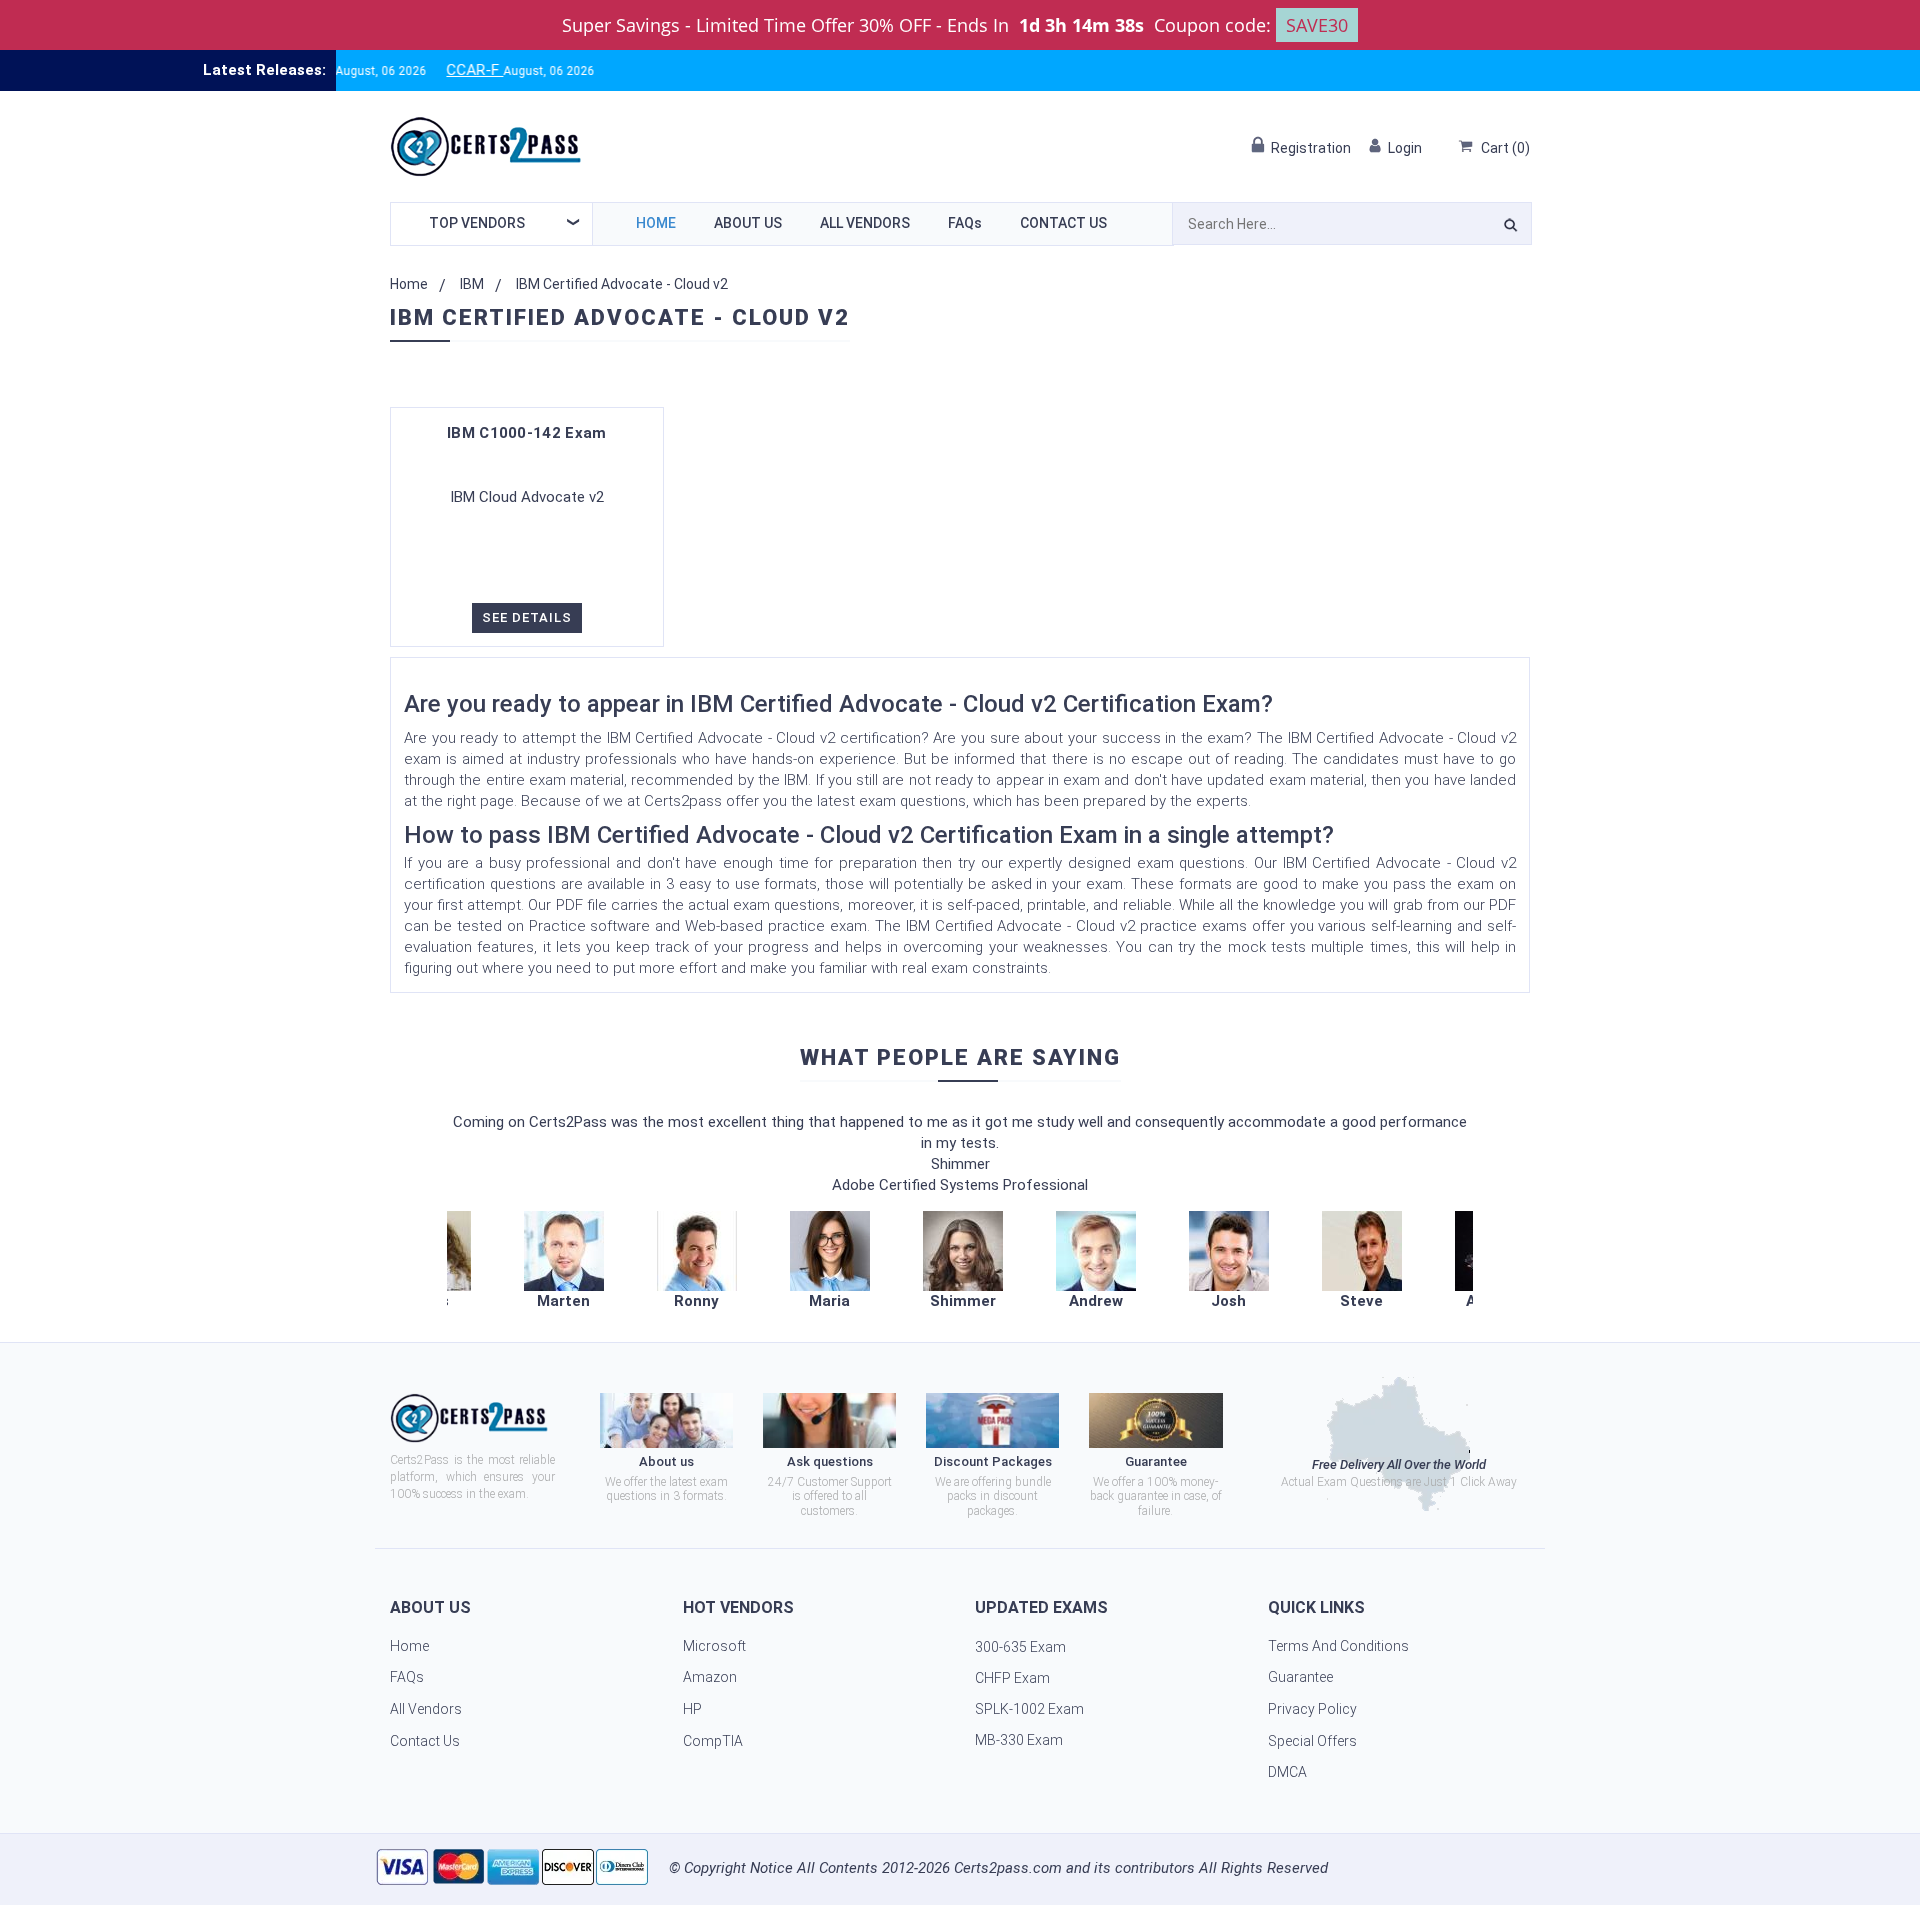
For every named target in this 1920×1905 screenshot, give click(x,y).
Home (656, 223)
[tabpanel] (962, 1261)
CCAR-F (426, 70)
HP (692, 1709)
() (1505, 148)
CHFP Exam (1012, 1678)
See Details (527, 617)
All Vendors (865, 223)
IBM (472, 284)
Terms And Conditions (1338, 1646)
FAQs (965, 223)
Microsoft (714, 1646)
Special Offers (1312, 1741)
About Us (748, 223)
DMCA (1287, 1772)
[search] (1510, 228)
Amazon (710, 1677)
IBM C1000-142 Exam (526, 433)
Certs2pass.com (1008, 1868)
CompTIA (713, 1741)
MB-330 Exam (1019, 1740)
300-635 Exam (1020, 1647)
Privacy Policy (1312, 1709)
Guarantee (1300, 1677)
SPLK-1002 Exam (1029, 1709)
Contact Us (1063, 223)
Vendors (477, 223)
